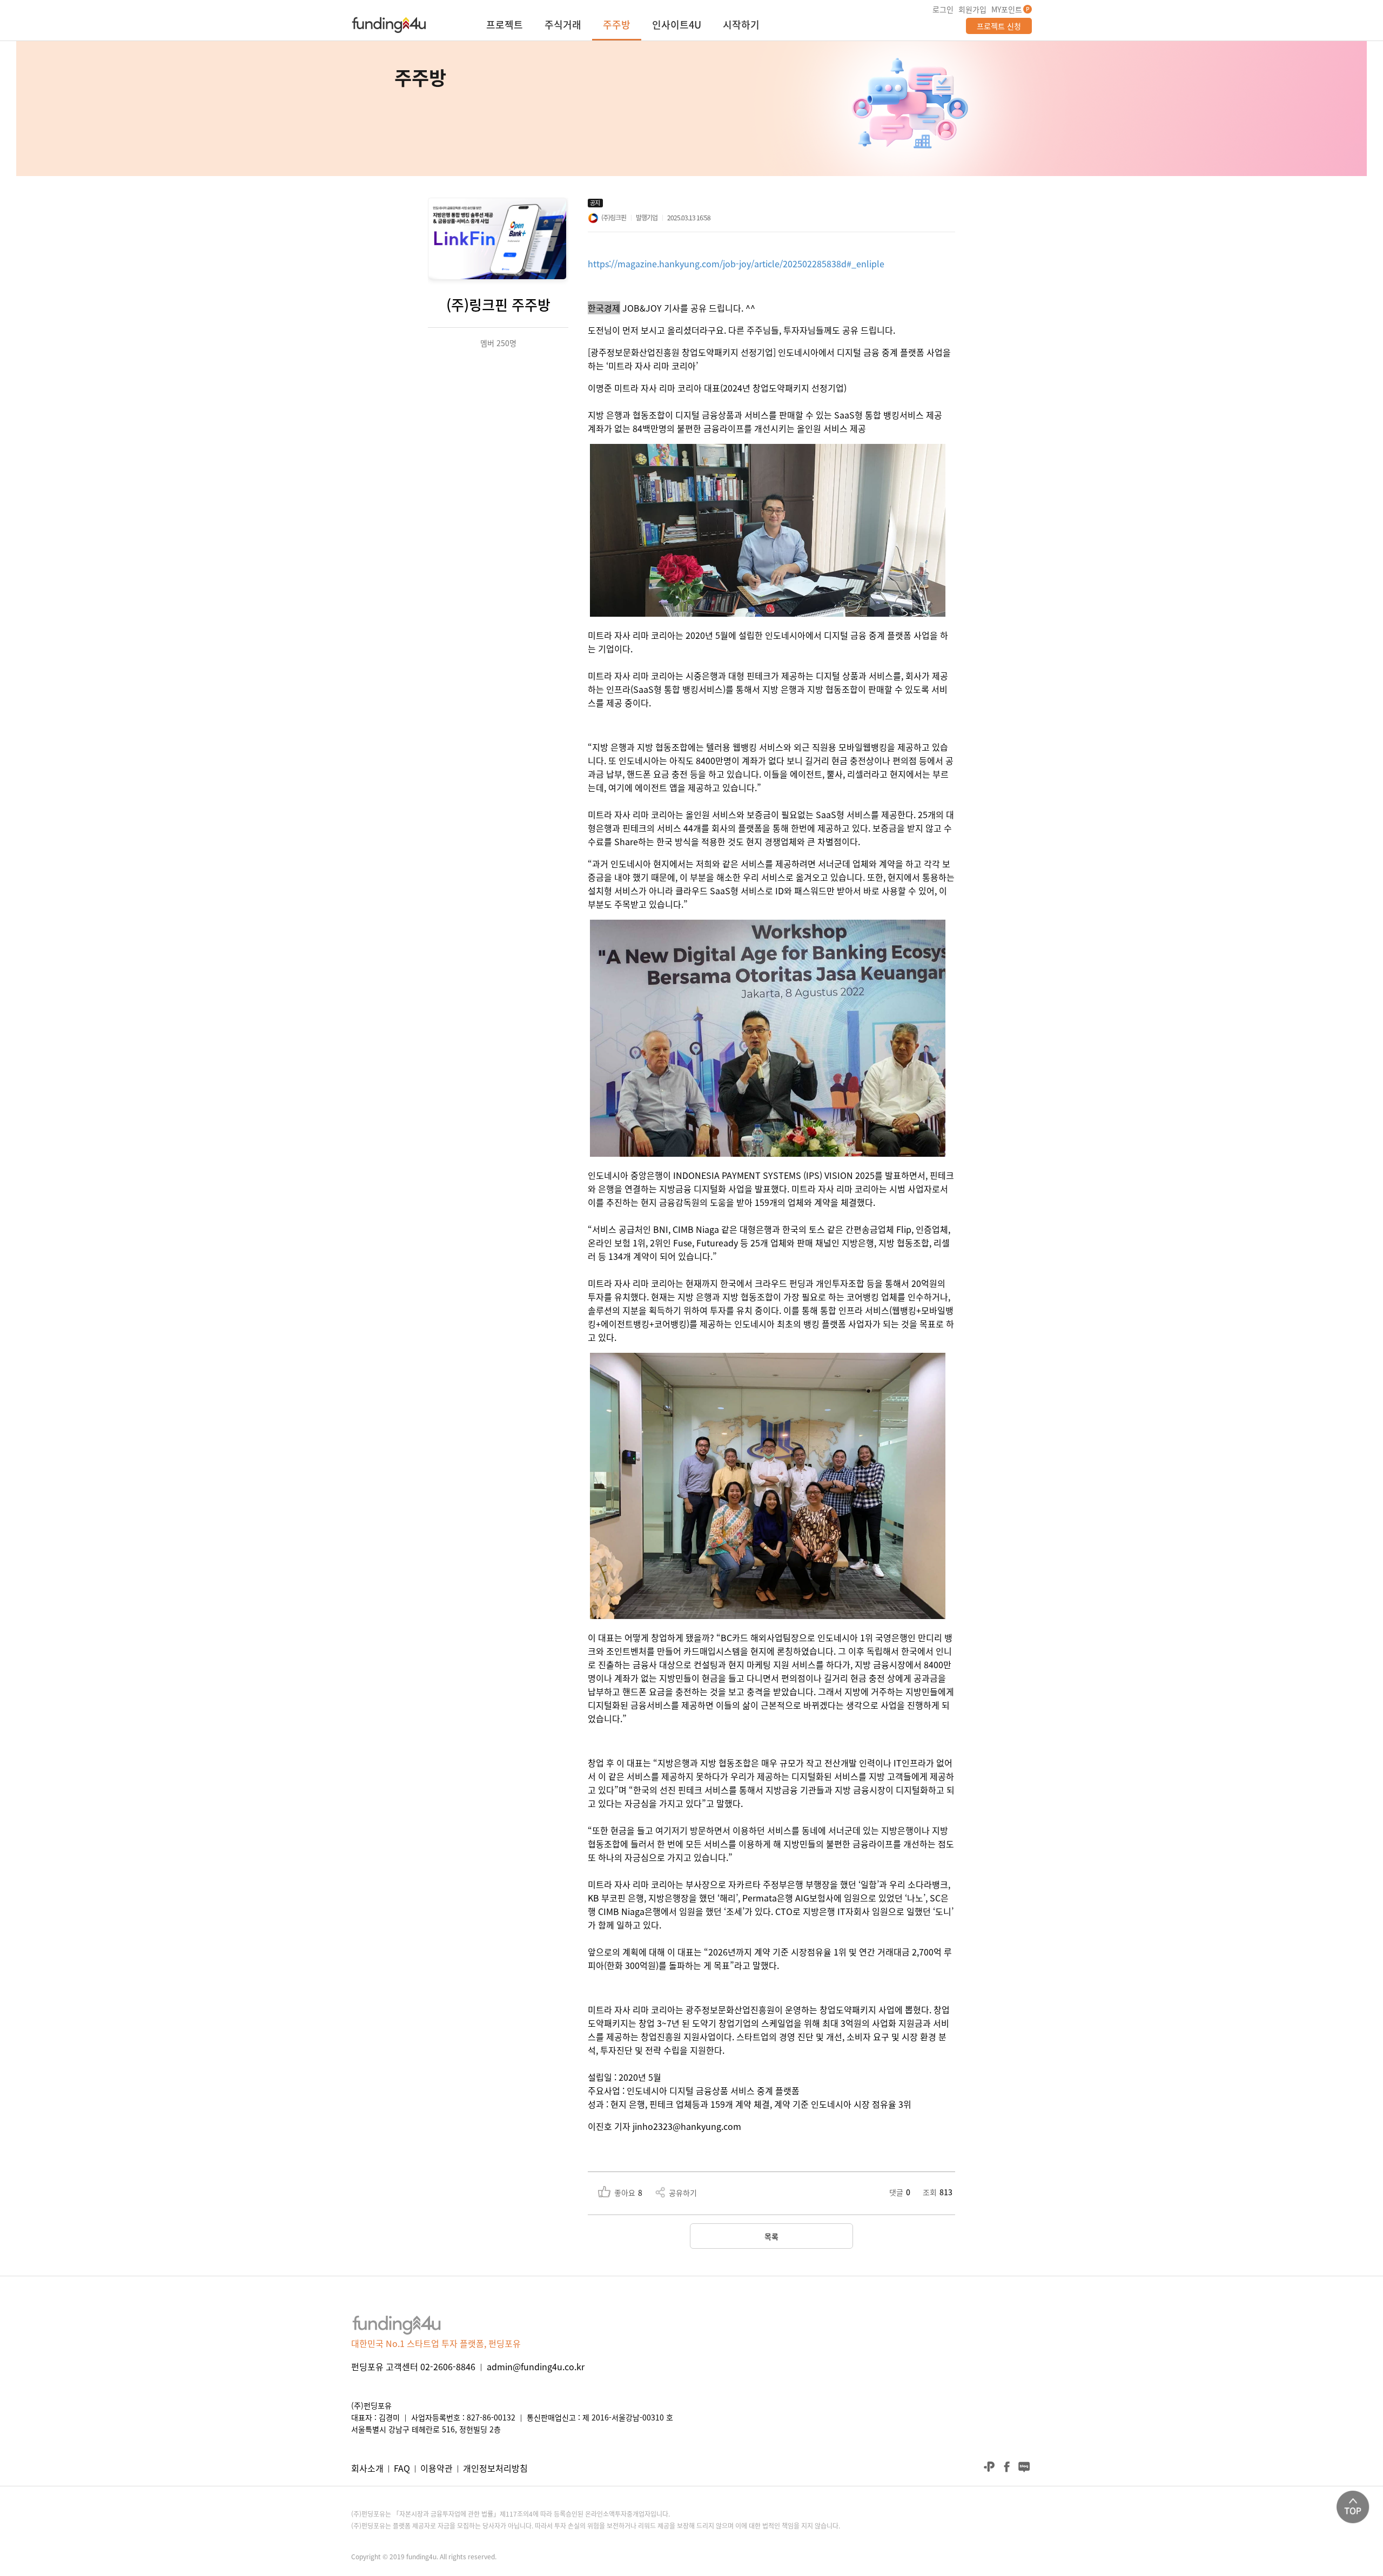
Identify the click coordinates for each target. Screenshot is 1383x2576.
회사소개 (367, 2468)
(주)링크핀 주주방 (498, 305)
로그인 (943, 9)
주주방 (617, 26)
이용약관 (437, 2468)
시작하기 (741, 26)
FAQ (402, 2468)
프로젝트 (505, 26)
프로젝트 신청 (999, 26)
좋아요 (628, 2193)
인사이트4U (677, 26)
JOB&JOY (642, 308)
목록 (771, 2236)
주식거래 (563, 26)
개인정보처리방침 (495, 2468)
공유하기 (683, 2193)
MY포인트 (1007, 9)
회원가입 (972, 9)
